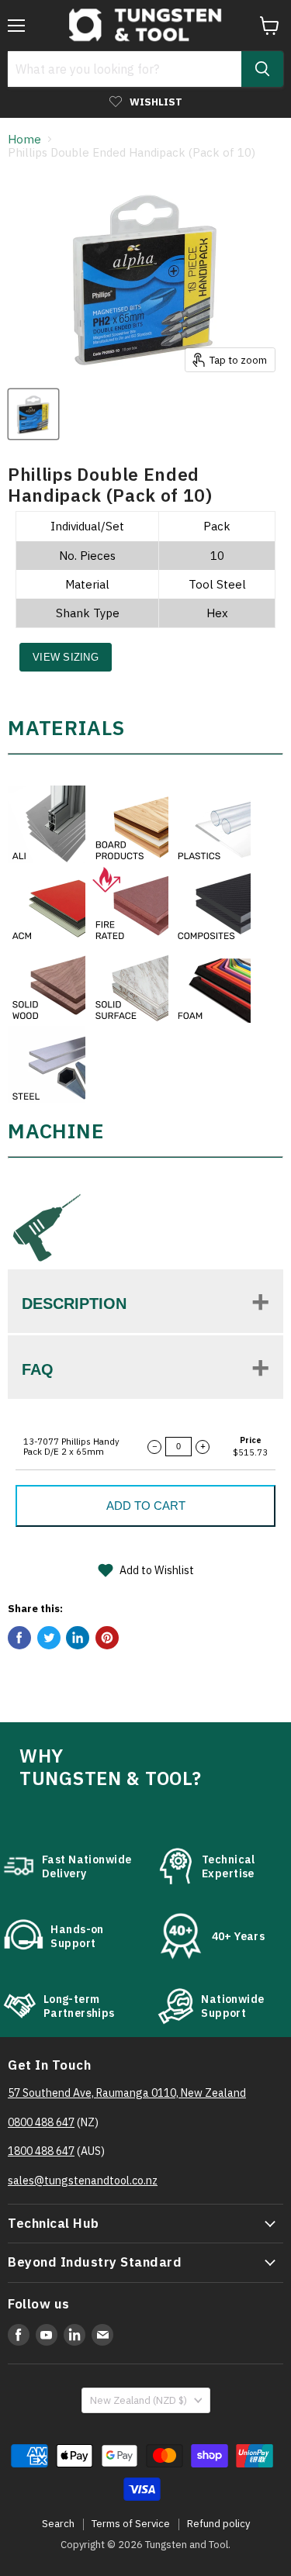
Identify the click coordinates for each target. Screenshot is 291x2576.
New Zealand (139, 2400)
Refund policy (218, 2524)
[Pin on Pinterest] (107, 1638)
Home (24, 139)
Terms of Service (131, 2524)
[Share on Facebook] (19, 1638)
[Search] (262, 69)
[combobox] (125, 69)
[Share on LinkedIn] (78, 1638)
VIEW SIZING (66, 657)
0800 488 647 (41, 2122)
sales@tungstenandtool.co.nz (83, 2181)
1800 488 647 (41, 2151)
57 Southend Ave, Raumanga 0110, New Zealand (127, 2093)
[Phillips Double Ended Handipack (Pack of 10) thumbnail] (33, 414)
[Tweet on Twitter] (49, 1638)
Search (58, 2524)
